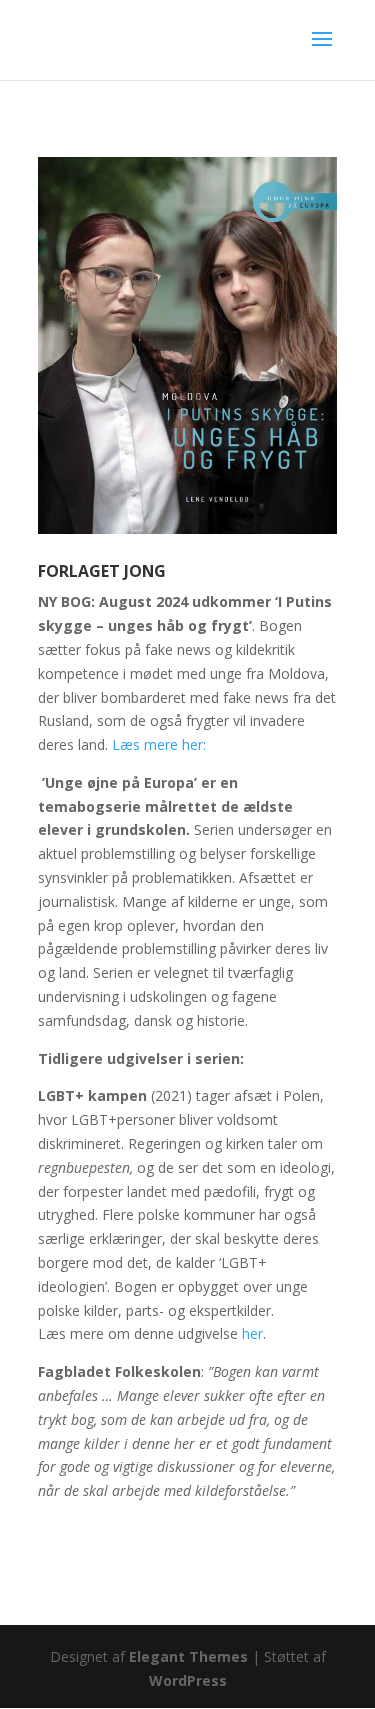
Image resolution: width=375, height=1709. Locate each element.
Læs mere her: (161, 744)
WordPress (188, 1680)
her (252, 1333)
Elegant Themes (188, 1656)
